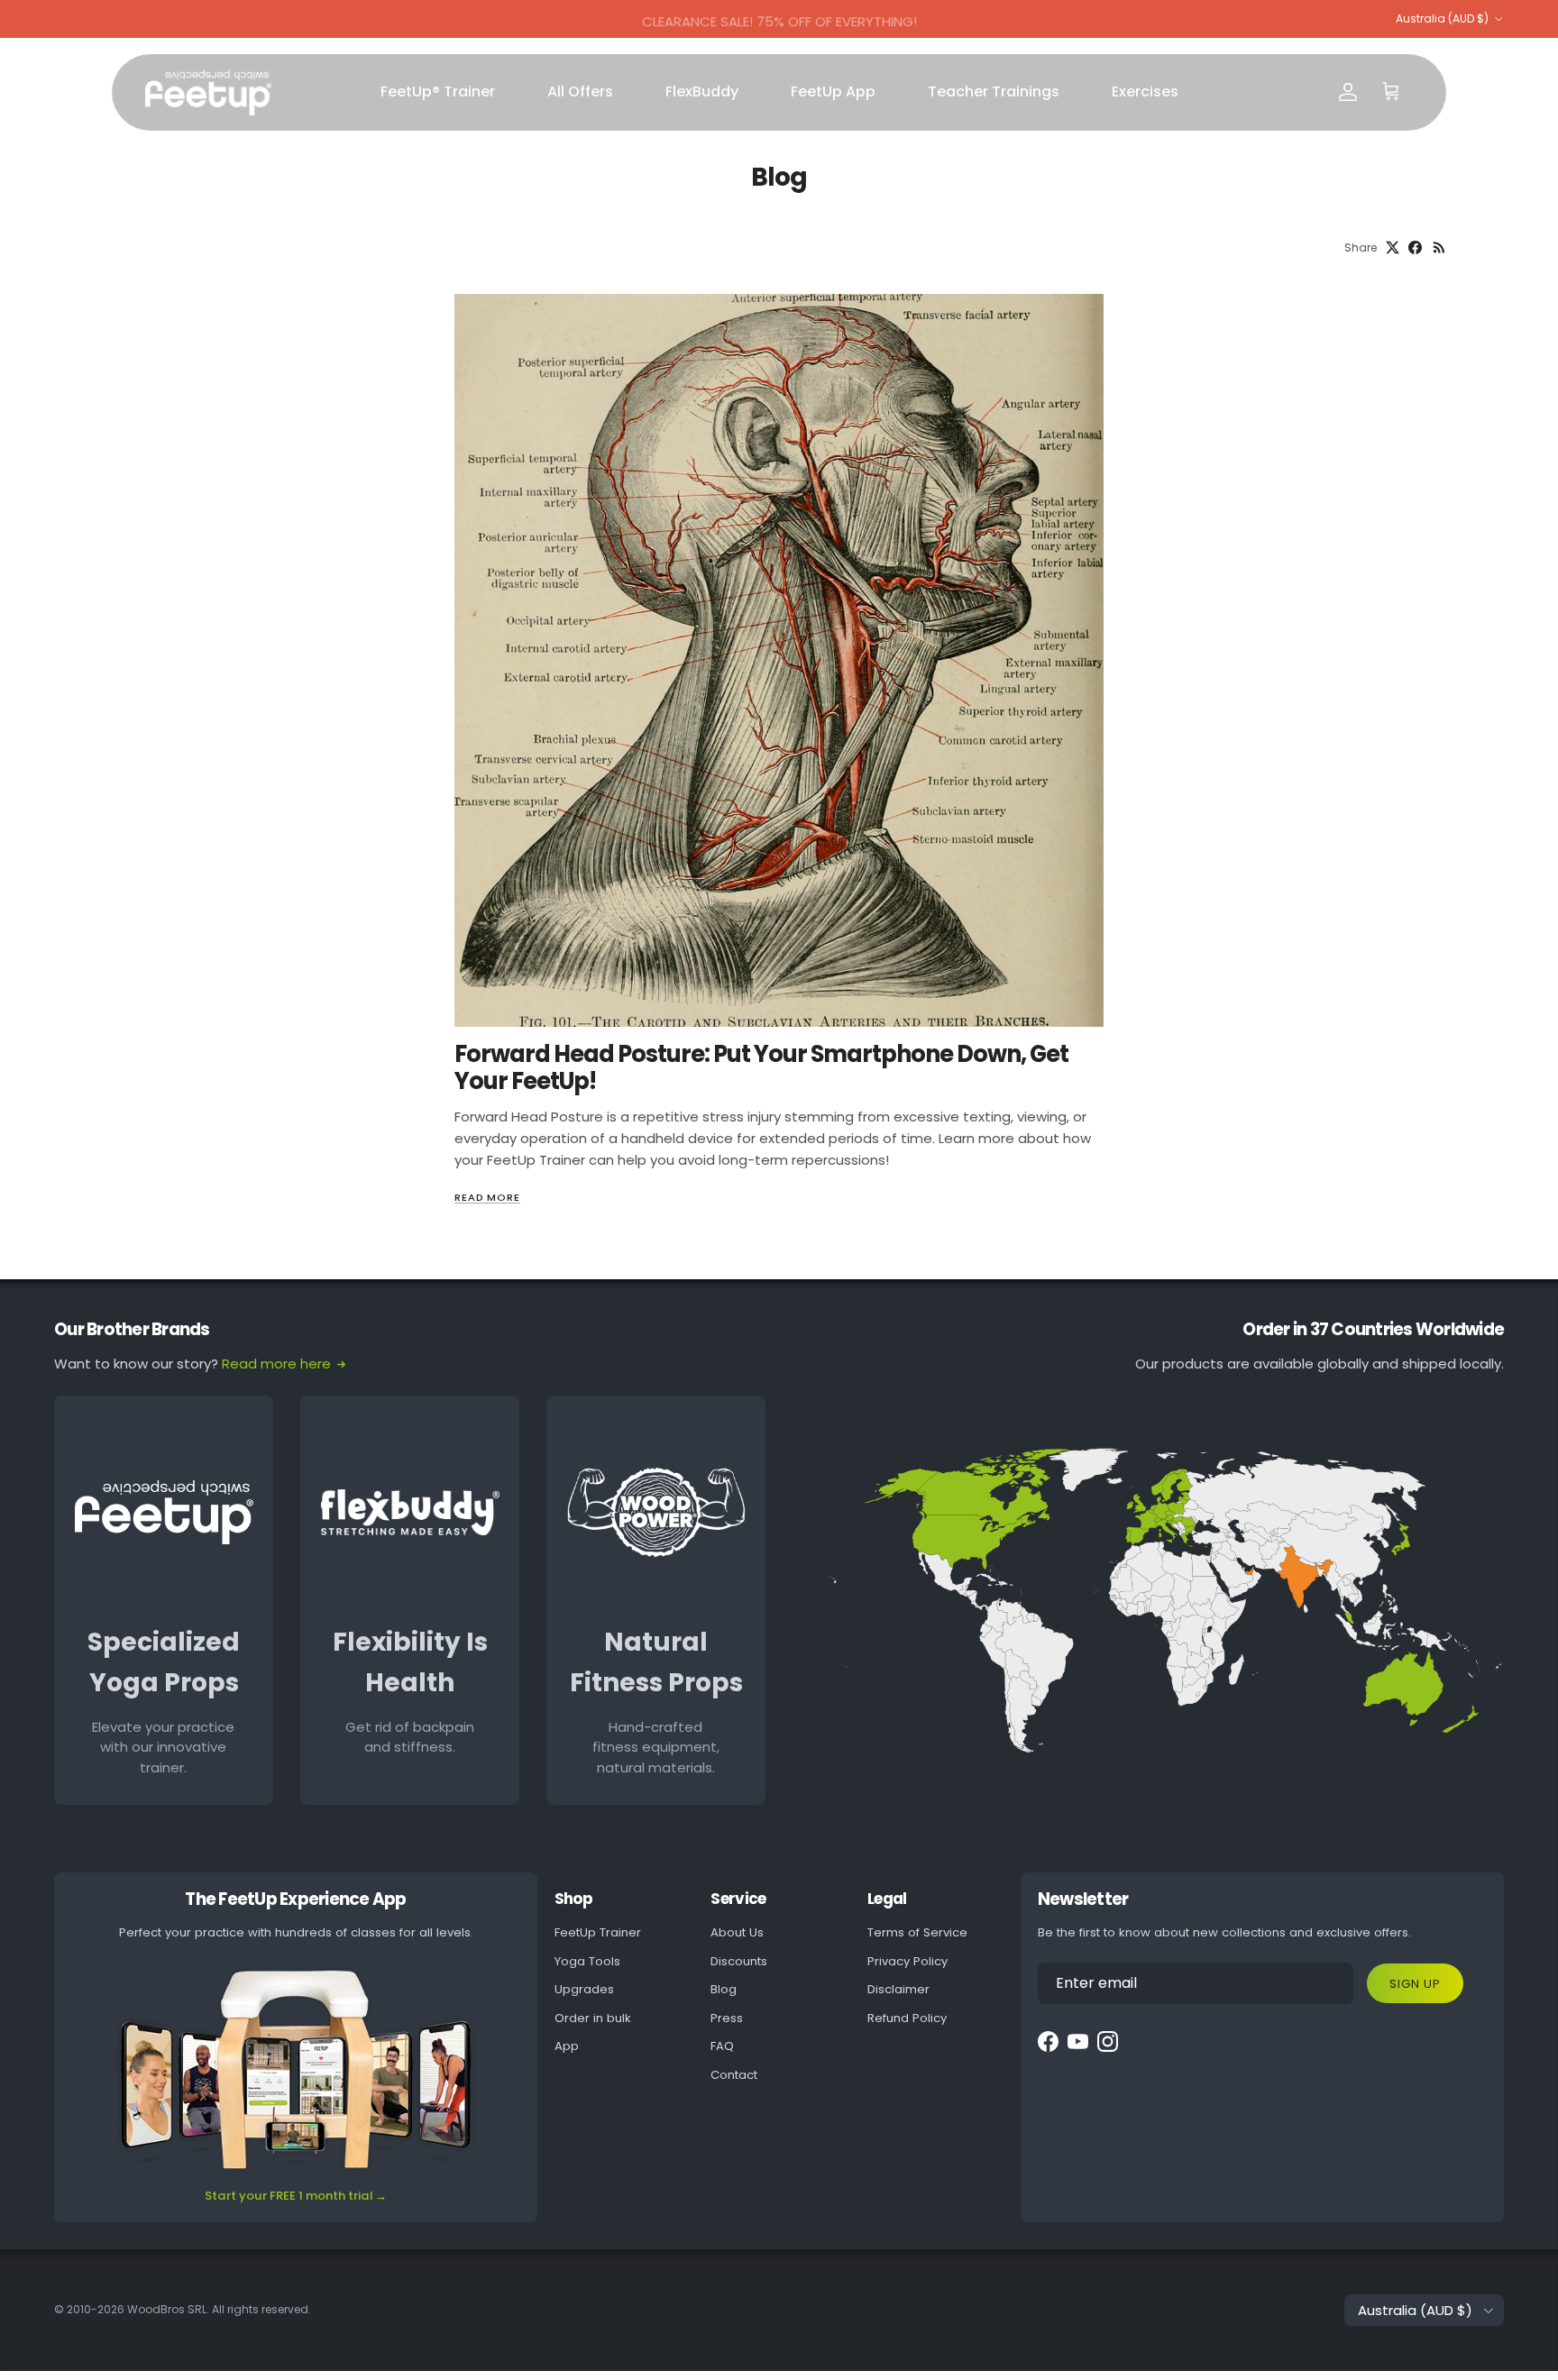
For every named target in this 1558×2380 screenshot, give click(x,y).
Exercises (1145, 92)
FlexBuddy (702, 92)
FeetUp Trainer (598, 1932)
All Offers (580, 92)
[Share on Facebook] (1415, 247)
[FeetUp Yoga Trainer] (208, 92)
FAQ (722, 2046)
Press (727, 2018)
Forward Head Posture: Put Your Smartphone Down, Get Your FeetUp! (761, 1067)
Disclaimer (898, 1989)
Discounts (739, 1961)
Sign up (1415, 1984)
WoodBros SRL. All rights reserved (218, 2309)
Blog (724, 1989)
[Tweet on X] (1393, 247)
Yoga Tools (587, 1961)
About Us (737, 1932)
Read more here (276, 1364)
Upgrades (584, 1989)
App (567, 2046)
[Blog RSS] (1439, 247)
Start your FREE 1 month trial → (296, 2196)
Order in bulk (593, 2018)
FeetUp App (833, 92)
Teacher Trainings (994, 92)
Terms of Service (917, 1932)
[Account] (1348, 92)
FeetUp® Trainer (438, 92)
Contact (734, 2075)
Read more (487, 1197)
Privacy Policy (907, 1961)
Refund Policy (907, 2018)
